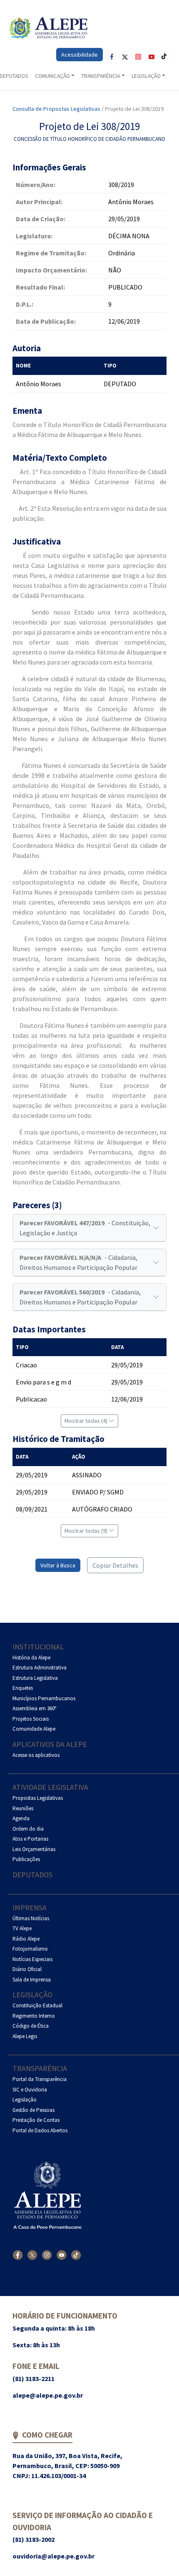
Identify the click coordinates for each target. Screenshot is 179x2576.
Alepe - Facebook (111, 56)
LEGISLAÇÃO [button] (146, 76)
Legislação (32, 1995)
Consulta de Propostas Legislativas (56, 109)
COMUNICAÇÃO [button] (52, 76)
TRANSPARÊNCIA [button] (101, 76)
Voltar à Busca (58, 1565)
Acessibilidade (80, 55)
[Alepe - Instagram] (47, 2255)
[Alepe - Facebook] (18, 2255)
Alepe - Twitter (124, 56)
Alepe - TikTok (164, 56)
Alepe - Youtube (151, 56)
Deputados (32, 1875)
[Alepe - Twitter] (32, 2255)
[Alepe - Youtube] (61, 2255)
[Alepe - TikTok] (76, 2255)
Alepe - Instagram (138, 56)
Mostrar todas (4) (87, 1421)
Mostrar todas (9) (87, 1531)
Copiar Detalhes (115, 1565)
